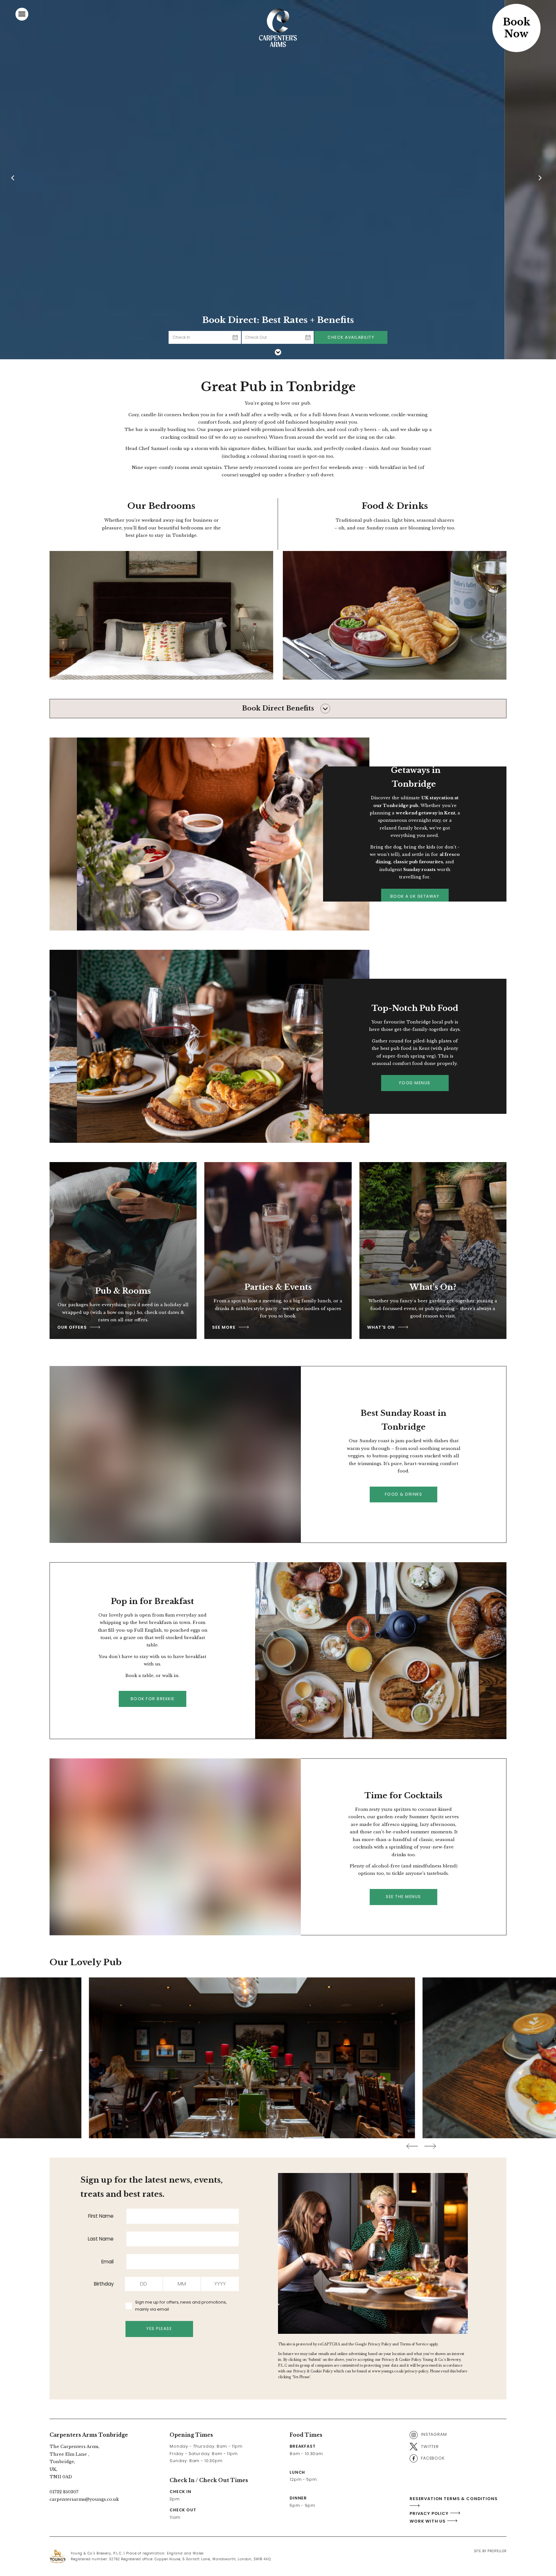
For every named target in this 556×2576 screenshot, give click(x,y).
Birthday (104, 2284)
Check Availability (351, 337)
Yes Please (159, 2328)
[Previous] (15, 180)
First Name (101, 2216)
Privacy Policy (380, 2344)
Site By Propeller (490, 2551)
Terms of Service (414, 2344)
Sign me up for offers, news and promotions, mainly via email (181, 2306)
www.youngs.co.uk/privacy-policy (400, 2371)
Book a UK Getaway (415, 896)
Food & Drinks (404, 1494)
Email (107, 2262)
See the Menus (403, 1897)
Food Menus (415, 1083)
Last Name (101, 2239)
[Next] (541, 180)
